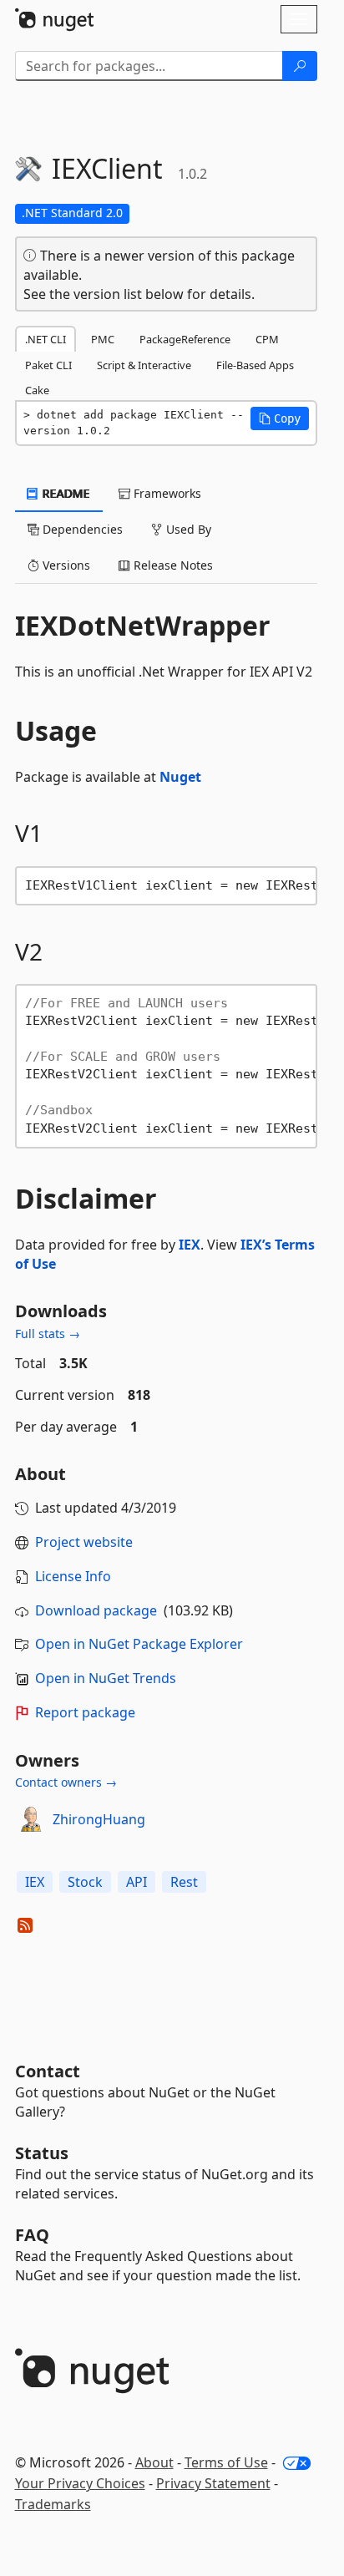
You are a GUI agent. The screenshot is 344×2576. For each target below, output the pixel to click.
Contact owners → (66, 1782)
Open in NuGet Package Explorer (139, 1644)
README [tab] (65, 493)
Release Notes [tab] (172, 565)
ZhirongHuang (99, 1819)
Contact (48, 2071)
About (154, 2462)
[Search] (300, 66)
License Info (73, 1576)
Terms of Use (226, 2462)
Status (42, 2153)
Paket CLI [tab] (48, 365)
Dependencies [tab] (81, 529)
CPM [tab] (267, 339)
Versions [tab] (65, 565)
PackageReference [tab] (185, 339)
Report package (85, 1712)
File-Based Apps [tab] (255, 365)
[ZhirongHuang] (31, 1819)
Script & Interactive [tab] (144, 365)
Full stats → (48, 1334)
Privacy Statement (213, 2483)
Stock (85, 1882)
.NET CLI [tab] (46, 339)
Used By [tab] (187, 529)
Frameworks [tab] (166, 493)
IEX (190, 1245)
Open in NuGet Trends (106, 1678)
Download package (96, 1610)
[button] (280, 418)
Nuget (180, 777)
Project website (84, 1542)
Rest (184, 1882)
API (137, 1882)
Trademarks (53, 2504)
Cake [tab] (37, 390)
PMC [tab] (103, 339)
